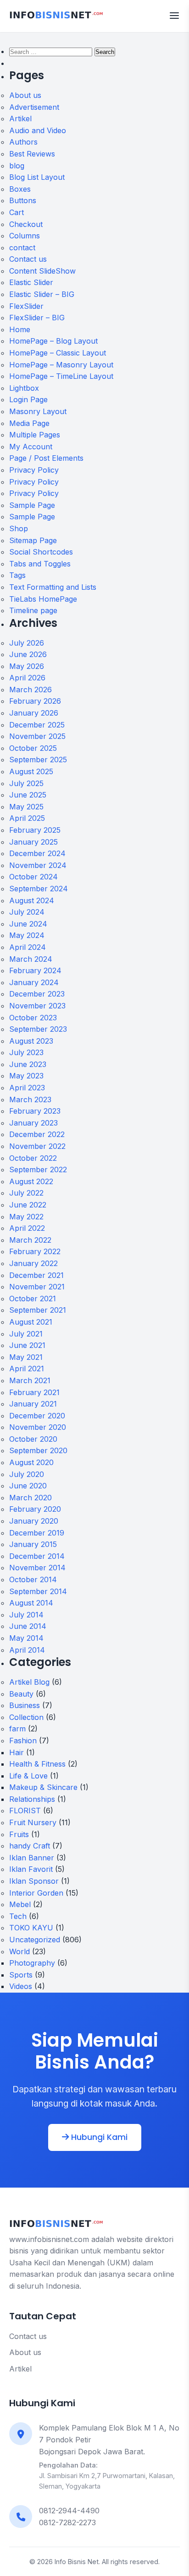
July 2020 (27, 1474)
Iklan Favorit (31, 1869)
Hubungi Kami (98, 2137)
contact (22, 248)
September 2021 (38, 1310)
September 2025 (38, 760)
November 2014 (37, 1568)
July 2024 (27, 912)
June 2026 (28, 654)
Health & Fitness (37, 1764)
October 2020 (33, 1439)
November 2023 (37, 1006)
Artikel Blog (29, 1682)
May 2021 (26, 1357)
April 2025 (27, 818)
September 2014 (38, 1591)
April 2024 (28, 947)
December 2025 (37, 725)
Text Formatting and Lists (53, 587)
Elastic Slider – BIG (42, 294)
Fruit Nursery (33, 1822)
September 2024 (39, 889)
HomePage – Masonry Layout (61, 365)
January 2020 (34, 1521)
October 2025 (33, 748)
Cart (17, 212)
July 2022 (26, 1193)
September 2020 (38, 1450)
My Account (31, 447)
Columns (25, 236)
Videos (21, 1986)
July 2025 (26, 783)
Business (25, 1705)
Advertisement (34, 107)
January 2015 (33, 1544)
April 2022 (27, 1228)
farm (17, 1729)
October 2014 (33, 1579)
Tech (18, 1916)
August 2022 (31, 1181)
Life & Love (28, 1776)
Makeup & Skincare (43, 1787)
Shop (19, 528)
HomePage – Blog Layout (53, 341)
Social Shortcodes (41, 552)
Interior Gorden (36, 1893)
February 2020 (35, 1509)
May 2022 (26, 1217)
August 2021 (31, 1322)
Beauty (21, 1694)
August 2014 (31, 1603)
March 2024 (31, 959)
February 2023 (35, 1111)
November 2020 (38, 1427)
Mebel (20, 1904)
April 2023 (27, 1088)
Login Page (28, 399)
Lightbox (24, 388)
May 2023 (26, 1076)
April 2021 (27, 1369)
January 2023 (33, 1123)
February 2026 (35, 701)
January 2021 (33, 1404)
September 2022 (38, 1169)
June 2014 (28, 1626)
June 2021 (27, 1345)
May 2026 (27, 666)
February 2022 (35, 1251)
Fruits (19, 1834)
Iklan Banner (32, 1858)
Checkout (26, 224)
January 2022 (33, 1263)
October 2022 (33, 1158)
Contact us (28, 259)
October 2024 (33, 877)
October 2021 (33, 1299)
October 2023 (33, 1018)
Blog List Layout (37, 177)
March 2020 (31, 1498)
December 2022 (37, 1134)
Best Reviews (32, 154)
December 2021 (36, 1275)
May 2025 (26, 807)
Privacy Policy (34, 470)
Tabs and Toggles (40, 564)
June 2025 (28, 795)
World (19, 1951)
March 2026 (31, 690)
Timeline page (33, 610)
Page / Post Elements (46, 458)
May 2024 (27, 935)
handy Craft (30, 1846)
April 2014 (27, 1650)
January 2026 (34, 713)
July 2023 (26, 1052)
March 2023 (30, 1099)
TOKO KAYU (31, 1928)
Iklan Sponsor (34, 1881)
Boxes (20, 189)
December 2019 (37, 1533)
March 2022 (30, 1240)
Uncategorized (35, 1940)
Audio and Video (38, 130)
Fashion (23, 1741)
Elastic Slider (31, 282)
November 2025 (37, 736)
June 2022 (28, 1205)
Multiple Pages (35, 435)
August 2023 (31, 1041)
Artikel (20, 119)
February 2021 (34, 1392)
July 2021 (26, 1334)
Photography (32, 1963)
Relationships (32, 1799)
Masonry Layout (38, 411)
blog (17, 166)
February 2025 (35, 830)
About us (25, 95)
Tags (17, 575)
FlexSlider (26, 306)
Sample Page (32, 505)
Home (20, 329)
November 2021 (37, 1287)
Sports (21, 1975)
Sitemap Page (33, 540)
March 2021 (30, 1380)
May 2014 (26, 1638)
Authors (23, 142)
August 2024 (32, 900)
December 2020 (37, 1416)
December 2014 (37, 1556)
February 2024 (35, 970)
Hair (17, 1752)
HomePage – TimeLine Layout (61, 376)
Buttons (23, 200)
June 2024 (28, 924)
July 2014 (26, 1615)
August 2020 (31, 1462)
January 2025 (33, 842)
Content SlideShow (42, 271)
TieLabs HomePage (43, 599)
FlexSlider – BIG (37, 318)
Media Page (29, 423)
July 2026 (27, 643)
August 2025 (31, 771)
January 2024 (34, 982)
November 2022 (37, 1146)
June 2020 (28, 1486)
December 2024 (37, 853)
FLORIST (25, 1811)
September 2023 (38, 1029)
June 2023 (28, 1064)
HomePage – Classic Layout (58, 353)
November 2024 (38, 865)
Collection (26, 1717)
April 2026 (27, 678)
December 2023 (37, 994)
